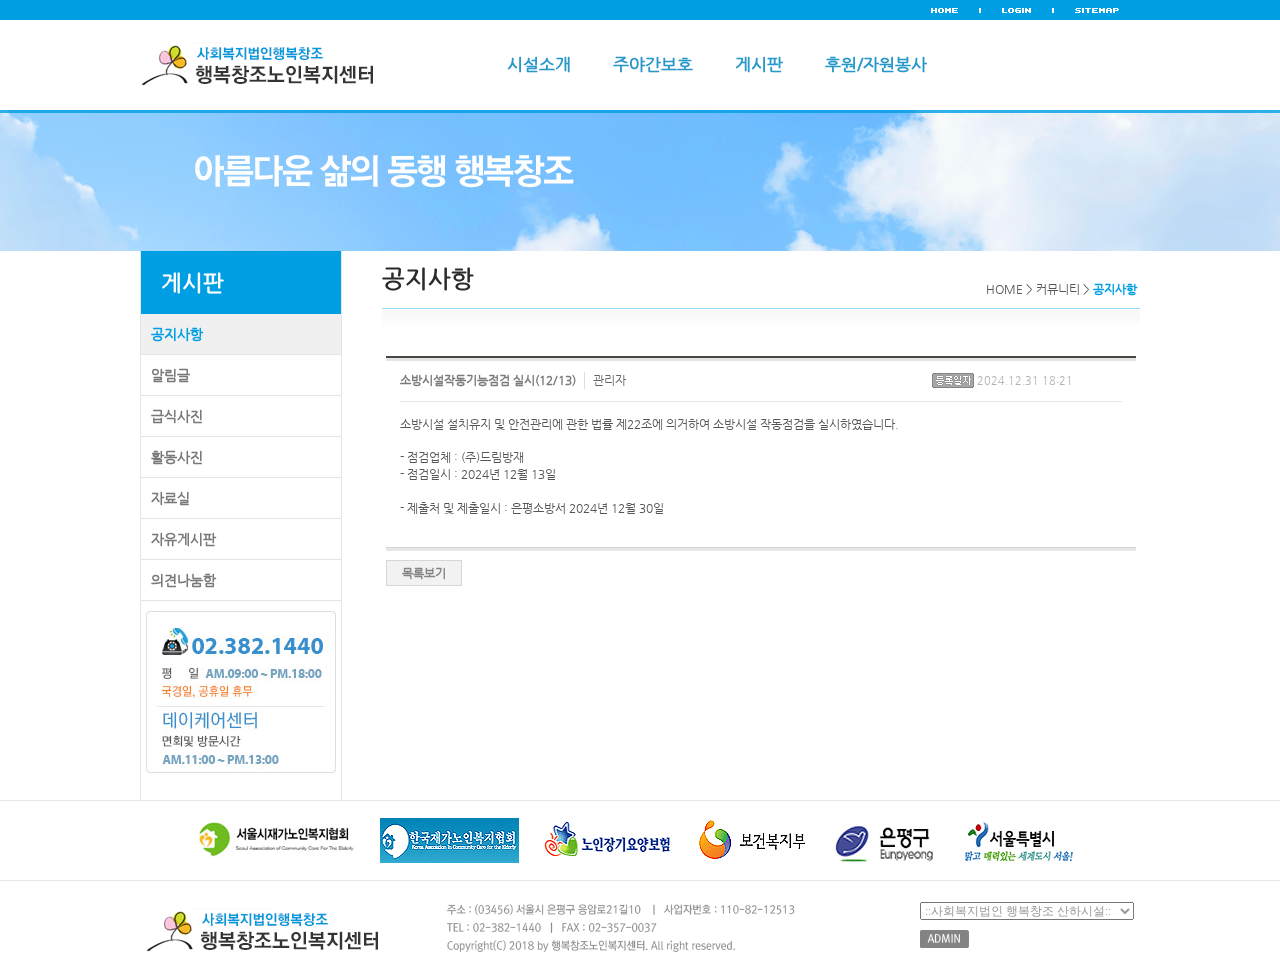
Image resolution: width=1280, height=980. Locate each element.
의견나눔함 (183, 580)
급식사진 (177, 416)
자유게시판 (183, 539)
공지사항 (177, 334)
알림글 (170, 375)
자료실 (170, 498)
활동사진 (177, 457)
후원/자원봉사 (876, 64)
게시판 (759, 64)
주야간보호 (653, 64)
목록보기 (424, 573)
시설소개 (539, 64)
